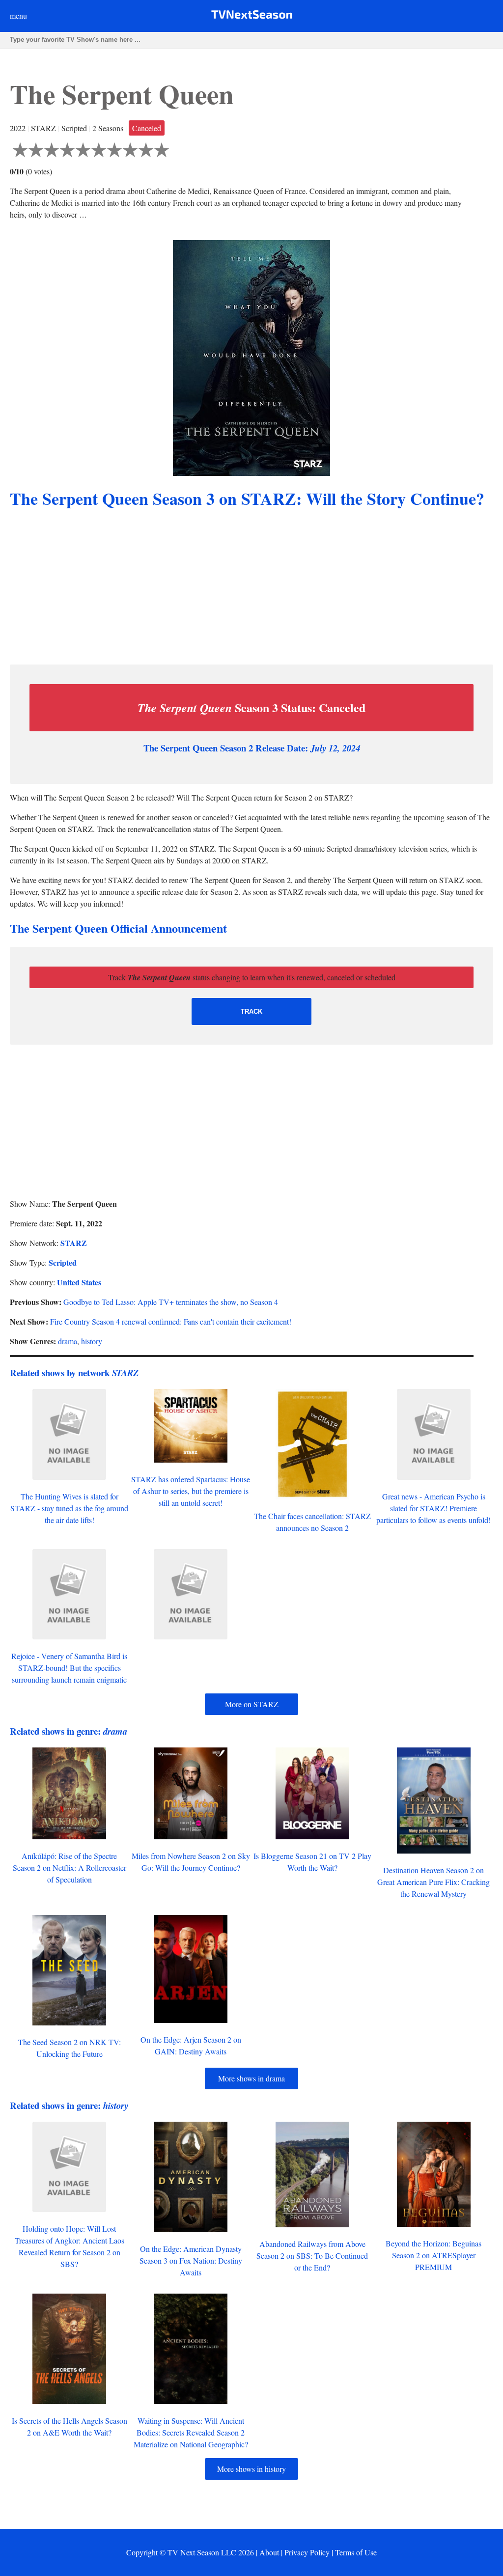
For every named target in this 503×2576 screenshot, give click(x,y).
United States (79, 1282)
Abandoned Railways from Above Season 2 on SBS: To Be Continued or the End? (312, 2256)
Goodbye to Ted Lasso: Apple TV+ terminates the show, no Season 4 (171, 1302)
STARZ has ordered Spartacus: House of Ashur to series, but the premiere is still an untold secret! (191, 1491)
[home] (252, 16)
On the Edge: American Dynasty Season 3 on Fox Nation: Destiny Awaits (191, 2260)
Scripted (63, 1262)
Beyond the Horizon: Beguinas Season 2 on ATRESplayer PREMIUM (433, 2255)
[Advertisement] (251, 588)
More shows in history (251, 2469)
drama (68, 1341)
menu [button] (18, 15)
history (92, 1341)
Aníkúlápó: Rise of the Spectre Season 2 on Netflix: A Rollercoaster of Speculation (70, 1868)
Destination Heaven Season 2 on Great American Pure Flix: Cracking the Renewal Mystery (433, 1882)
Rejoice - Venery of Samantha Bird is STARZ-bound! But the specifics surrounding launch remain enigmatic (69, 1668)
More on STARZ (252, 1704)
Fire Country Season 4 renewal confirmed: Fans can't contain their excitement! (171, 1321)
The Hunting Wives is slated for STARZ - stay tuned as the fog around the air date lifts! (69, 1508)
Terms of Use (356, 2552)
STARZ (74, 1243)
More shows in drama (251, 2078)
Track (251, 1011)
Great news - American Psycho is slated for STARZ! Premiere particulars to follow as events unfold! (433, 1508)
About (269, 2552)
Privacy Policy (307, 2552)
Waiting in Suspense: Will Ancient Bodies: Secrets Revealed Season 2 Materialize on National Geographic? (191, 2432)
